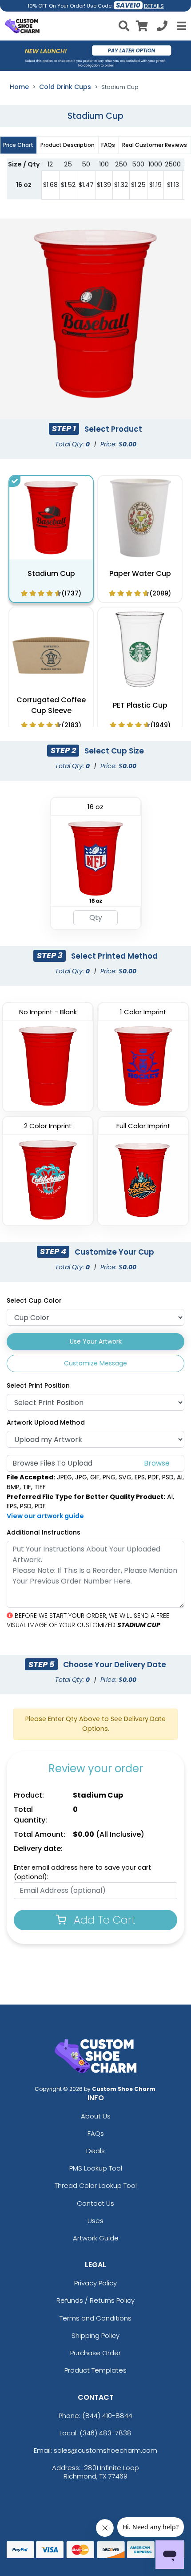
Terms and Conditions (95, 2318)
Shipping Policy (95, 2335)
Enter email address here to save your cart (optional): (82, 1872)
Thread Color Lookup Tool (96, 2185)
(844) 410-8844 (107, 2416)
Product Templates (95, 2370)
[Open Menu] (180, 26)
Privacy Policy (95, 2283)
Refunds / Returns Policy (95, 2300)
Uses (95, 2221)
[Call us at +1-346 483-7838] (162, 27)
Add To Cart (103, 1920)
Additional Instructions (44, 1532)
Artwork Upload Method (46, 1422)
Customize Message (95, 1363)
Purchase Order (95, 2353)
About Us (96, 2116)
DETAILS (154, 6)
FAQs (96, 2133)
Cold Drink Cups (65, 87)
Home (19, 87)
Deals (95, 2151)
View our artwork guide (45, 1516)
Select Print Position (38, 1385)
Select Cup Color (34, 1300)
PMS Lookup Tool (96, 2168)
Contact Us (95, 2203)
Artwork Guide (96, 2238)
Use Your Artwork (96, 1341)
